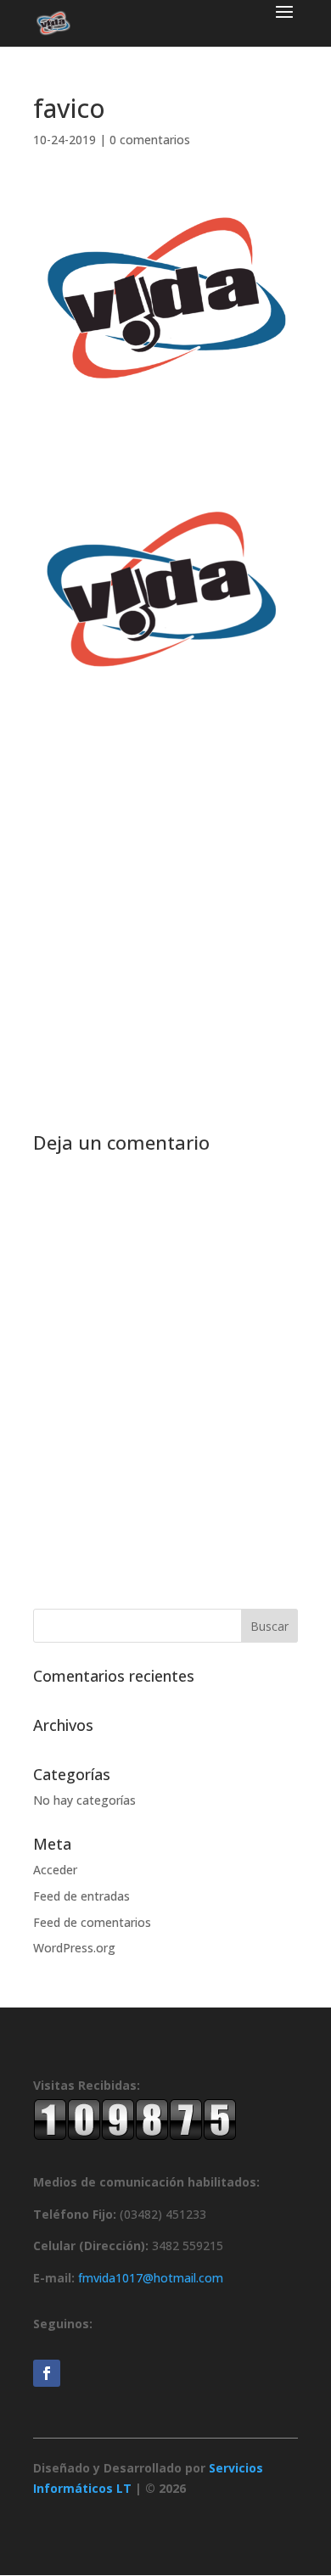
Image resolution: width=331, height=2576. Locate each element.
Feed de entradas (81, 1896)
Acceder (55, 1870)
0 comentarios (150, 140)
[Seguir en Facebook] (47, 2373)
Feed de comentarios (92, 1922)
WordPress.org (74, 1948)
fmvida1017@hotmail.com (151, 2278)
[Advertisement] (165, 884)
